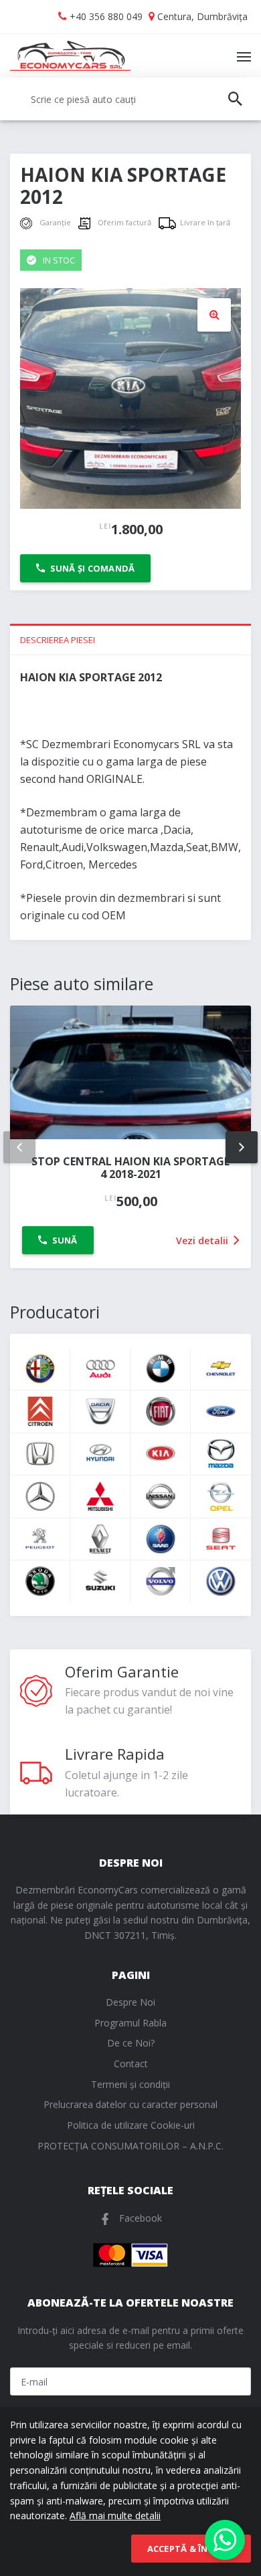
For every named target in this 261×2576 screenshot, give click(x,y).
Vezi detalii (203, 1241)
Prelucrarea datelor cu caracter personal (130, 2104)
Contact (131, 2064)
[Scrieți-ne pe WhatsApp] (225, 2540)
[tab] (130, 639)
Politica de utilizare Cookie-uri (131, 2125)
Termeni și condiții (130, 2084)
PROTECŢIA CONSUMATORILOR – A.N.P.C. (130, 2146)
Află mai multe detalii (115, 2515)
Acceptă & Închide (191, 2549)
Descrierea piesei (58, 640)
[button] (214, 315)
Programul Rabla (130, 2023)
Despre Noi (130, 2002)
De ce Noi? (131, 2043)
